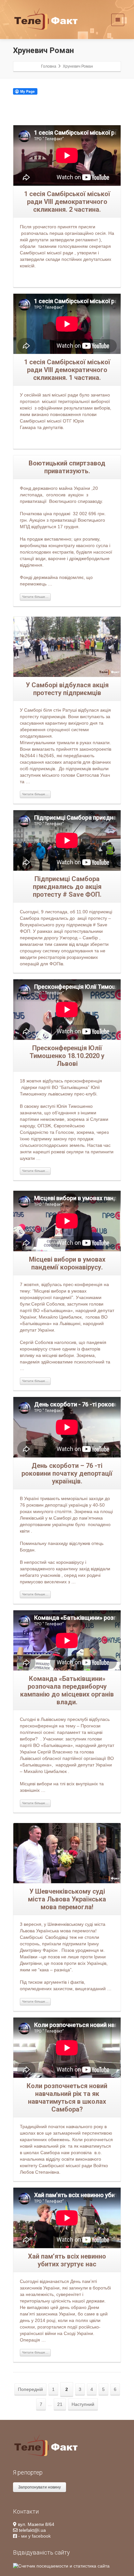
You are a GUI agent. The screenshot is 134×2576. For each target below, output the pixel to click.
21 (60, 2404)
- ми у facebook (34, 2536)
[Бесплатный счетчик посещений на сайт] (61, 2565)
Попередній (30, 2389)
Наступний (83, 2404)
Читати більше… (35, 597)
